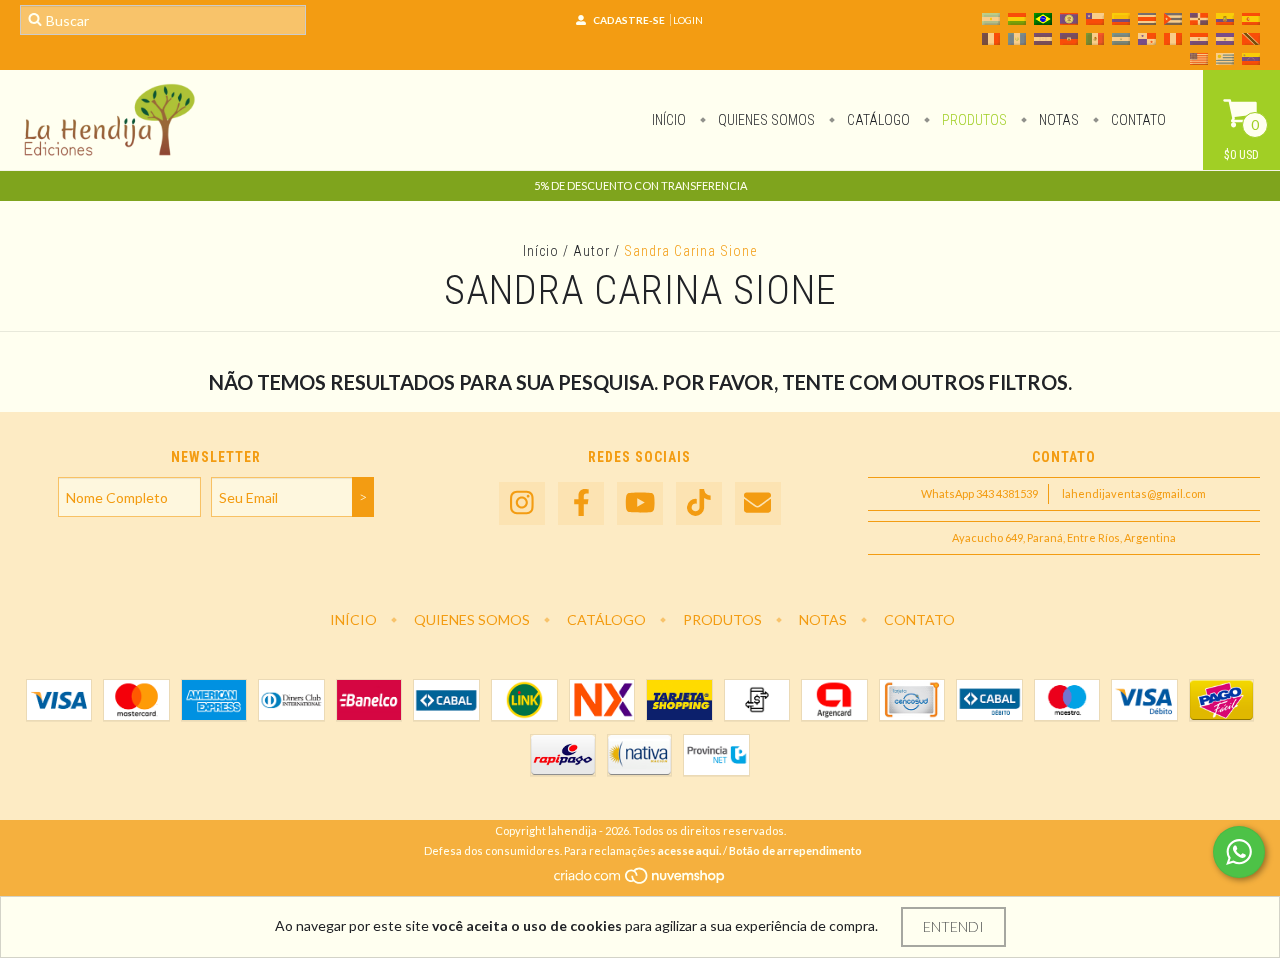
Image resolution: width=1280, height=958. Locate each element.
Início (669, 120)
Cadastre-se (629, 20)
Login (688, 20)
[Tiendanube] (640, 880)
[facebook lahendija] (581, 503)
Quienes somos (765, 120)
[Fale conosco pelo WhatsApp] (1239, 852)
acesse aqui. (689, 850)
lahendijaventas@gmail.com (1134, 493)
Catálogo (877, 120)
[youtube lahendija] (640, 503)
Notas (1057, 120)
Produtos (973, 120)
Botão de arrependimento (795, 850)
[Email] (758, 503)
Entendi (953, 926)
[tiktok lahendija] (699, 503)
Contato (1137, 120)
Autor (591, 251)
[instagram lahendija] (522, 503)
